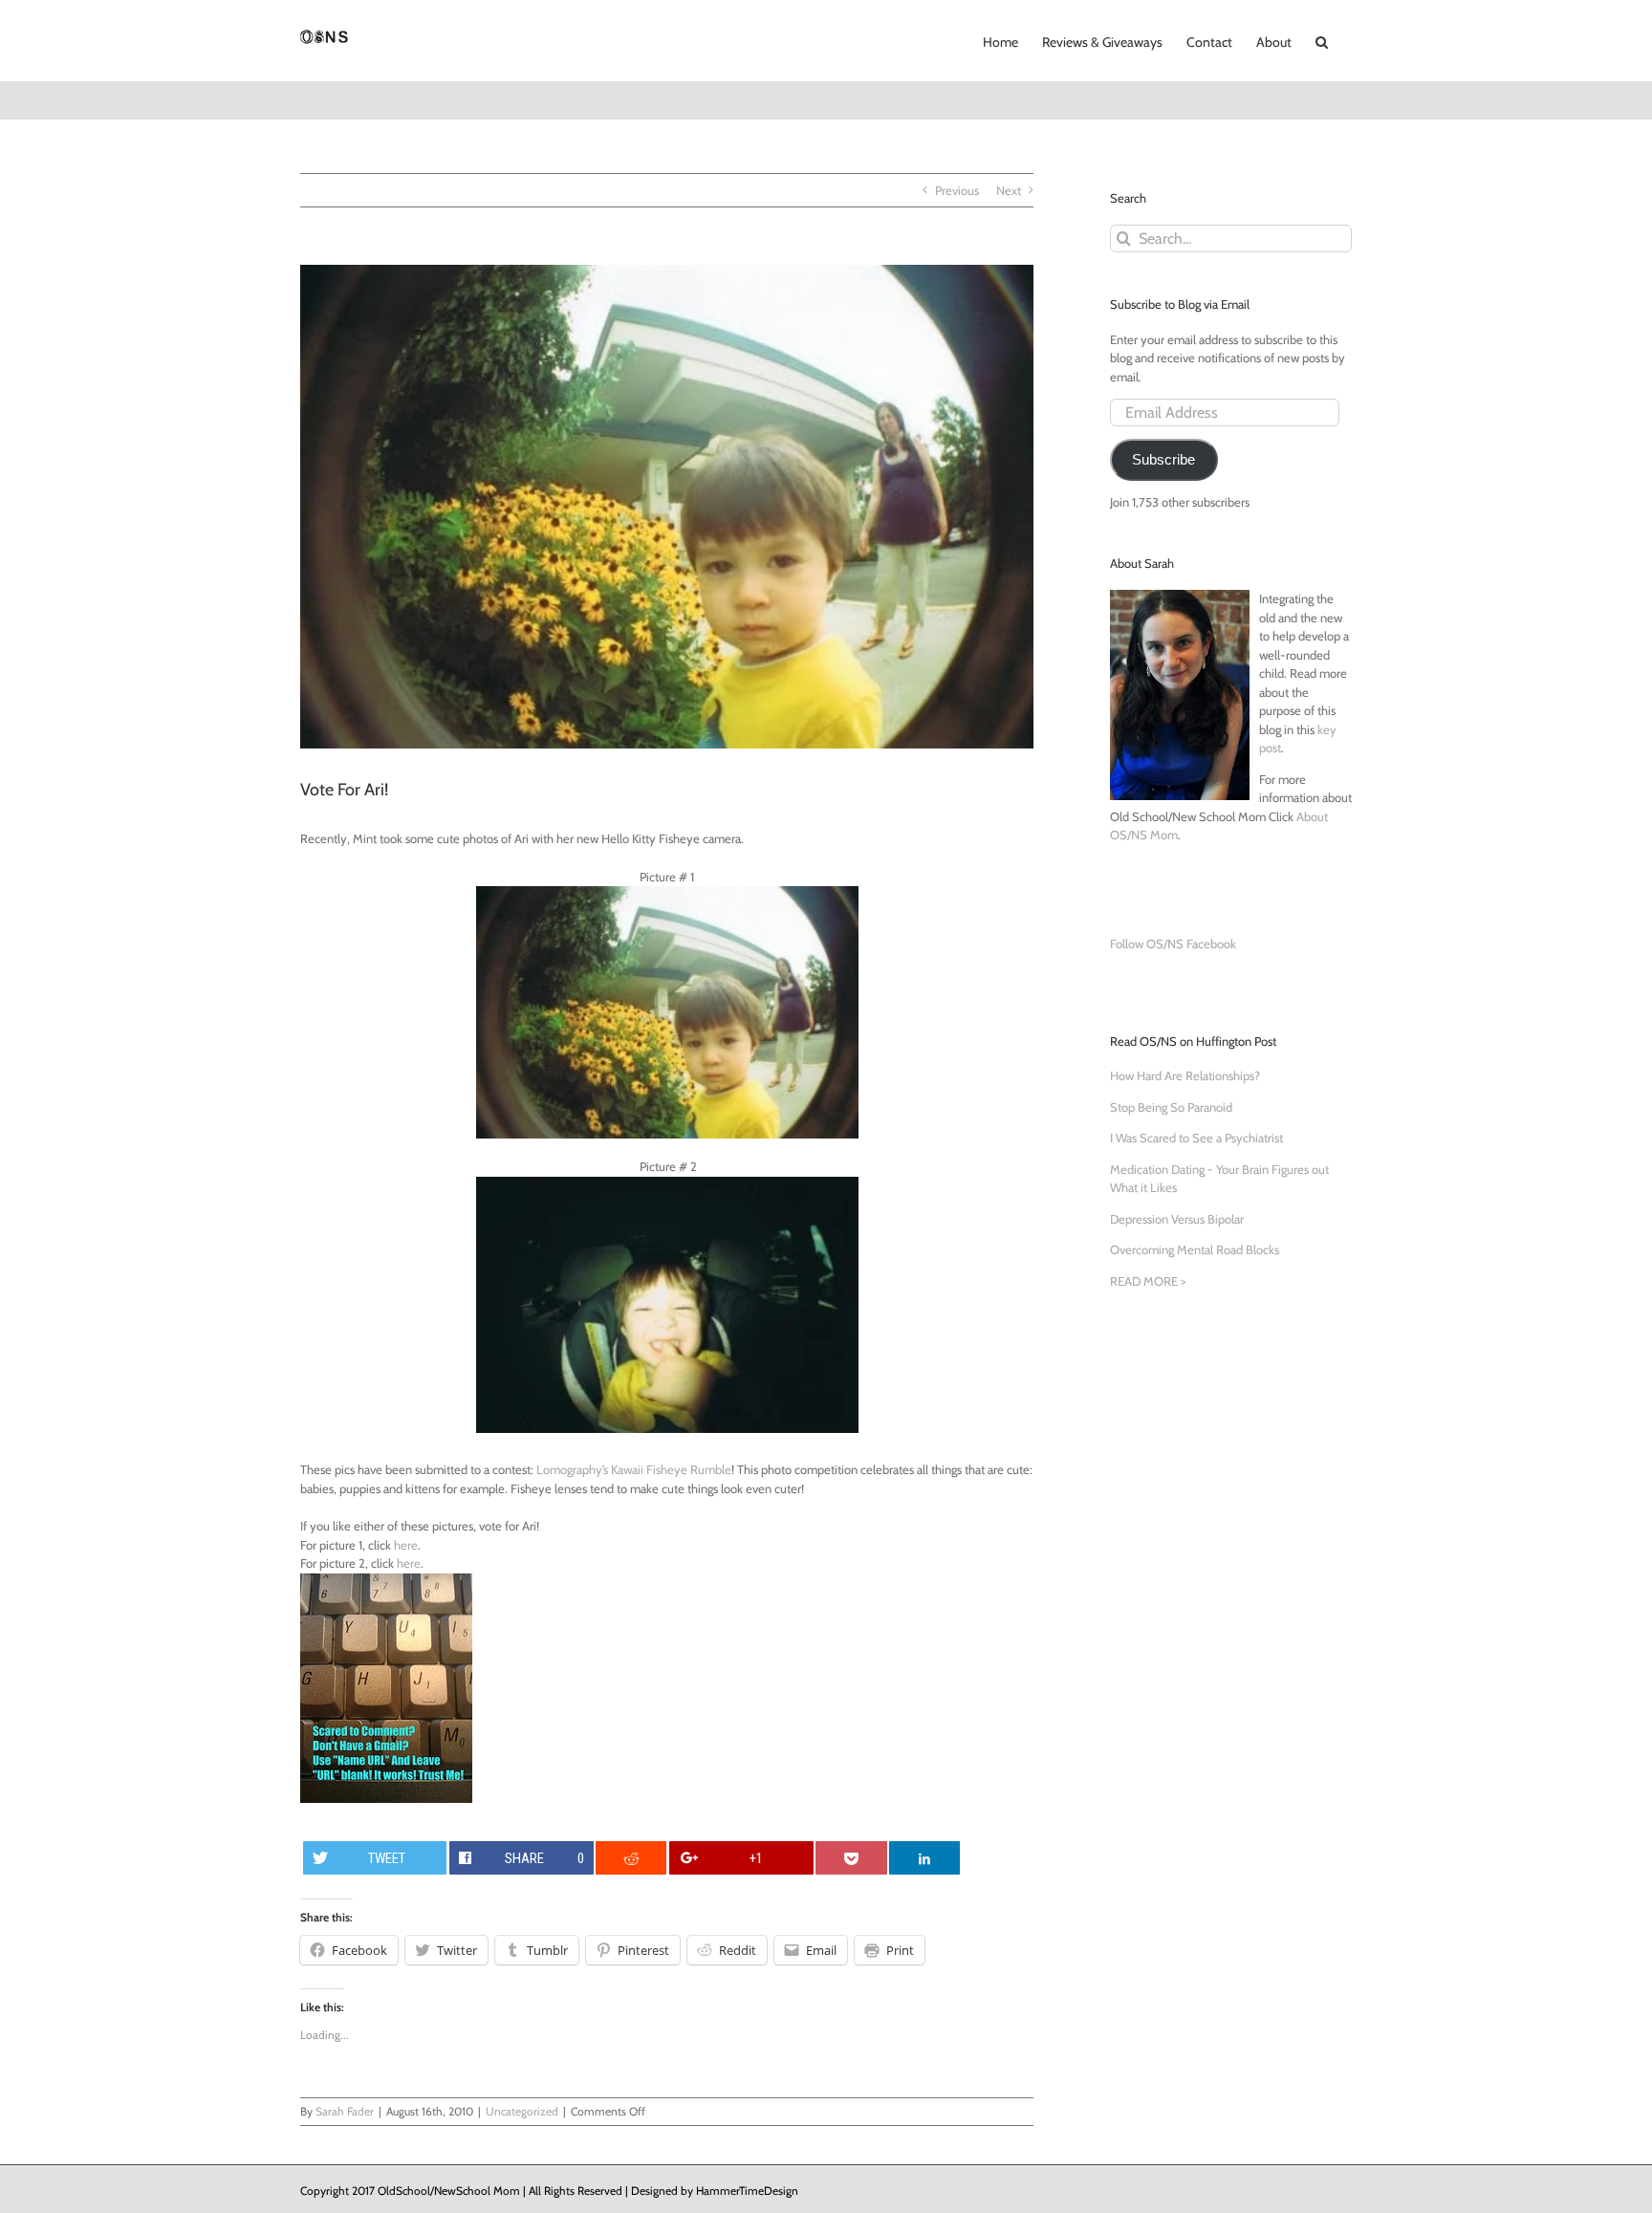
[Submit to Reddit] (631, 1858)
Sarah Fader (345, 2111)
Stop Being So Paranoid (1171, 1107)
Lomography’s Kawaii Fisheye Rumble (634, 1469)
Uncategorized (522, 2111)
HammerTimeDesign (747, 2191)
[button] (1322, 40)
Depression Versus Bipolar (1177, 1219)
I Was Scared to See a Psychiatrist (1196, 1138)
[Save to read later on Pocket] (851, 1858)
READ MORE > (1148, 1281)
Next (1009, 190)
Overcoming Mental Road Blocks (1195, 1249)
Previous (957, 190)
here (406, 1545)
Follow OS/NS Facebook (1173, 944)
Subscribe (1163, 460)
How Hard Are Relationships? (1185, 1075)
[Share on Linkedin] (924, 1858)
